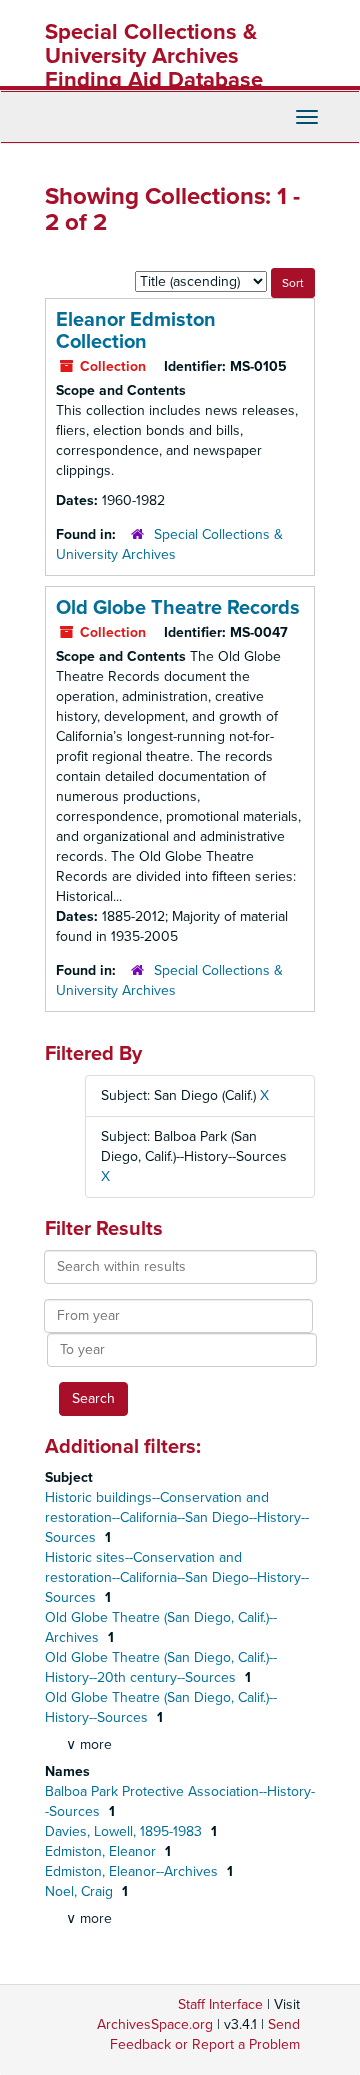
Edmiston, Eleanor (102, 1851)
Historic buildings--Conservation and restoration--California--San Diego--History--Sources (177, 1517)
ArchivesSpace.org (155, 2024)
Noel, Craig (81, 1891)
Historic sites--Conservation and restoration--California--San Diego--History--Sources (177, 1577)
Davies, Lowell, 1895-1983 (125, 1831)
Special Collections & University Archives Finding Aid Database (154, 56)
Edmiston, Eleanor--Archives (133, 1871)
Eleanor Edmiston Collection (136, 331)
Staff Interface (220, 2004)
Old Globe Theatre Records (178, 608)
